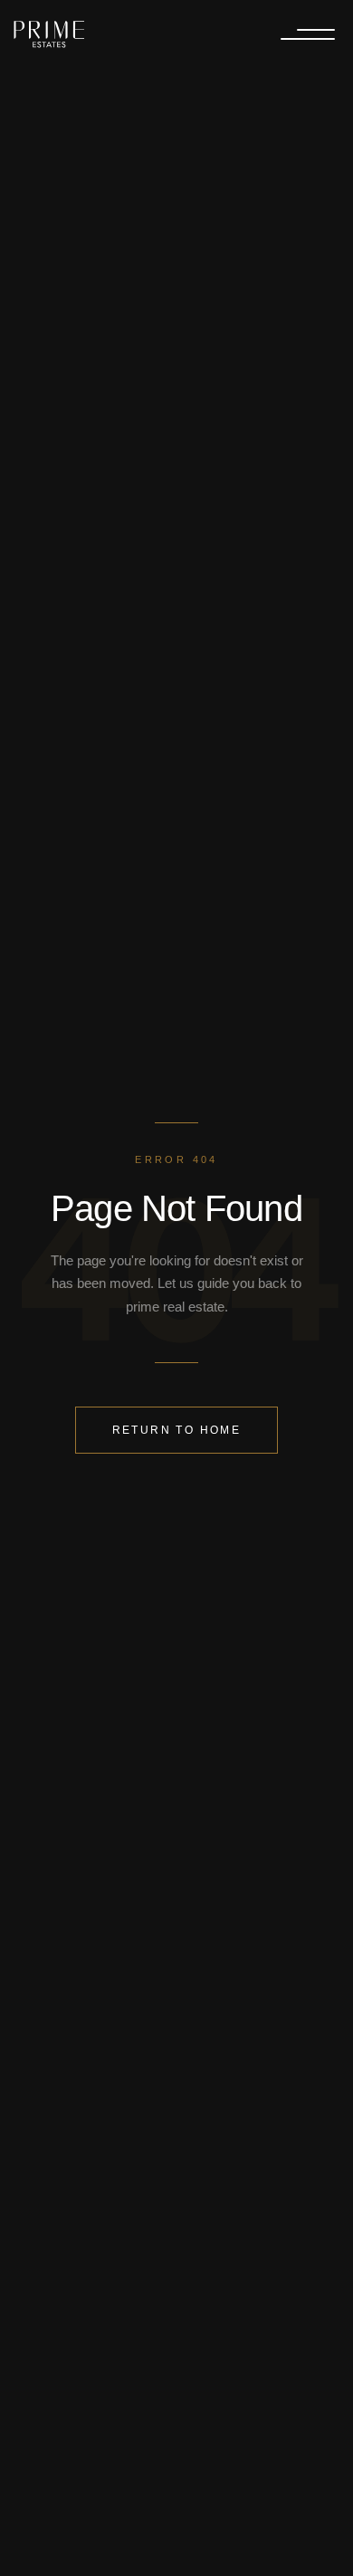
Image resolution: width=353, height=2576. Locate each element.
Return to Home (176, 1430)
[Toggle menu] (308, 35)
